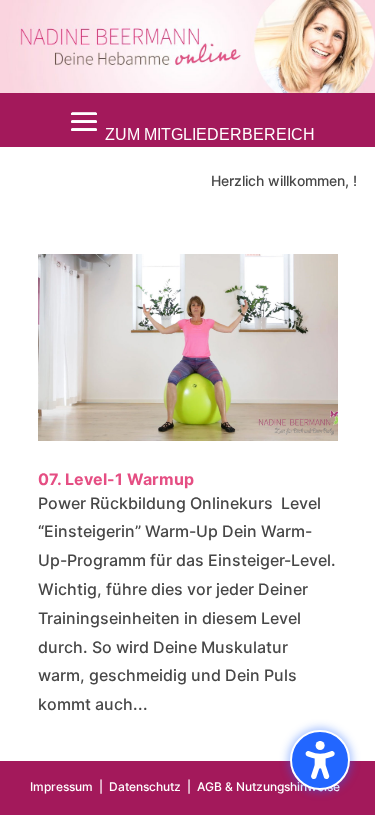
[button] (188, 122)
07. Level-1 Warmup (116, 479)
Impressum (61, 786)
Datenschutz (145, 786)
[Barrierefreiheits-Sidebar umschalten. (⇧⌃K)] (320, 760)
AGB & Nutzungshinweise (268, 786)
